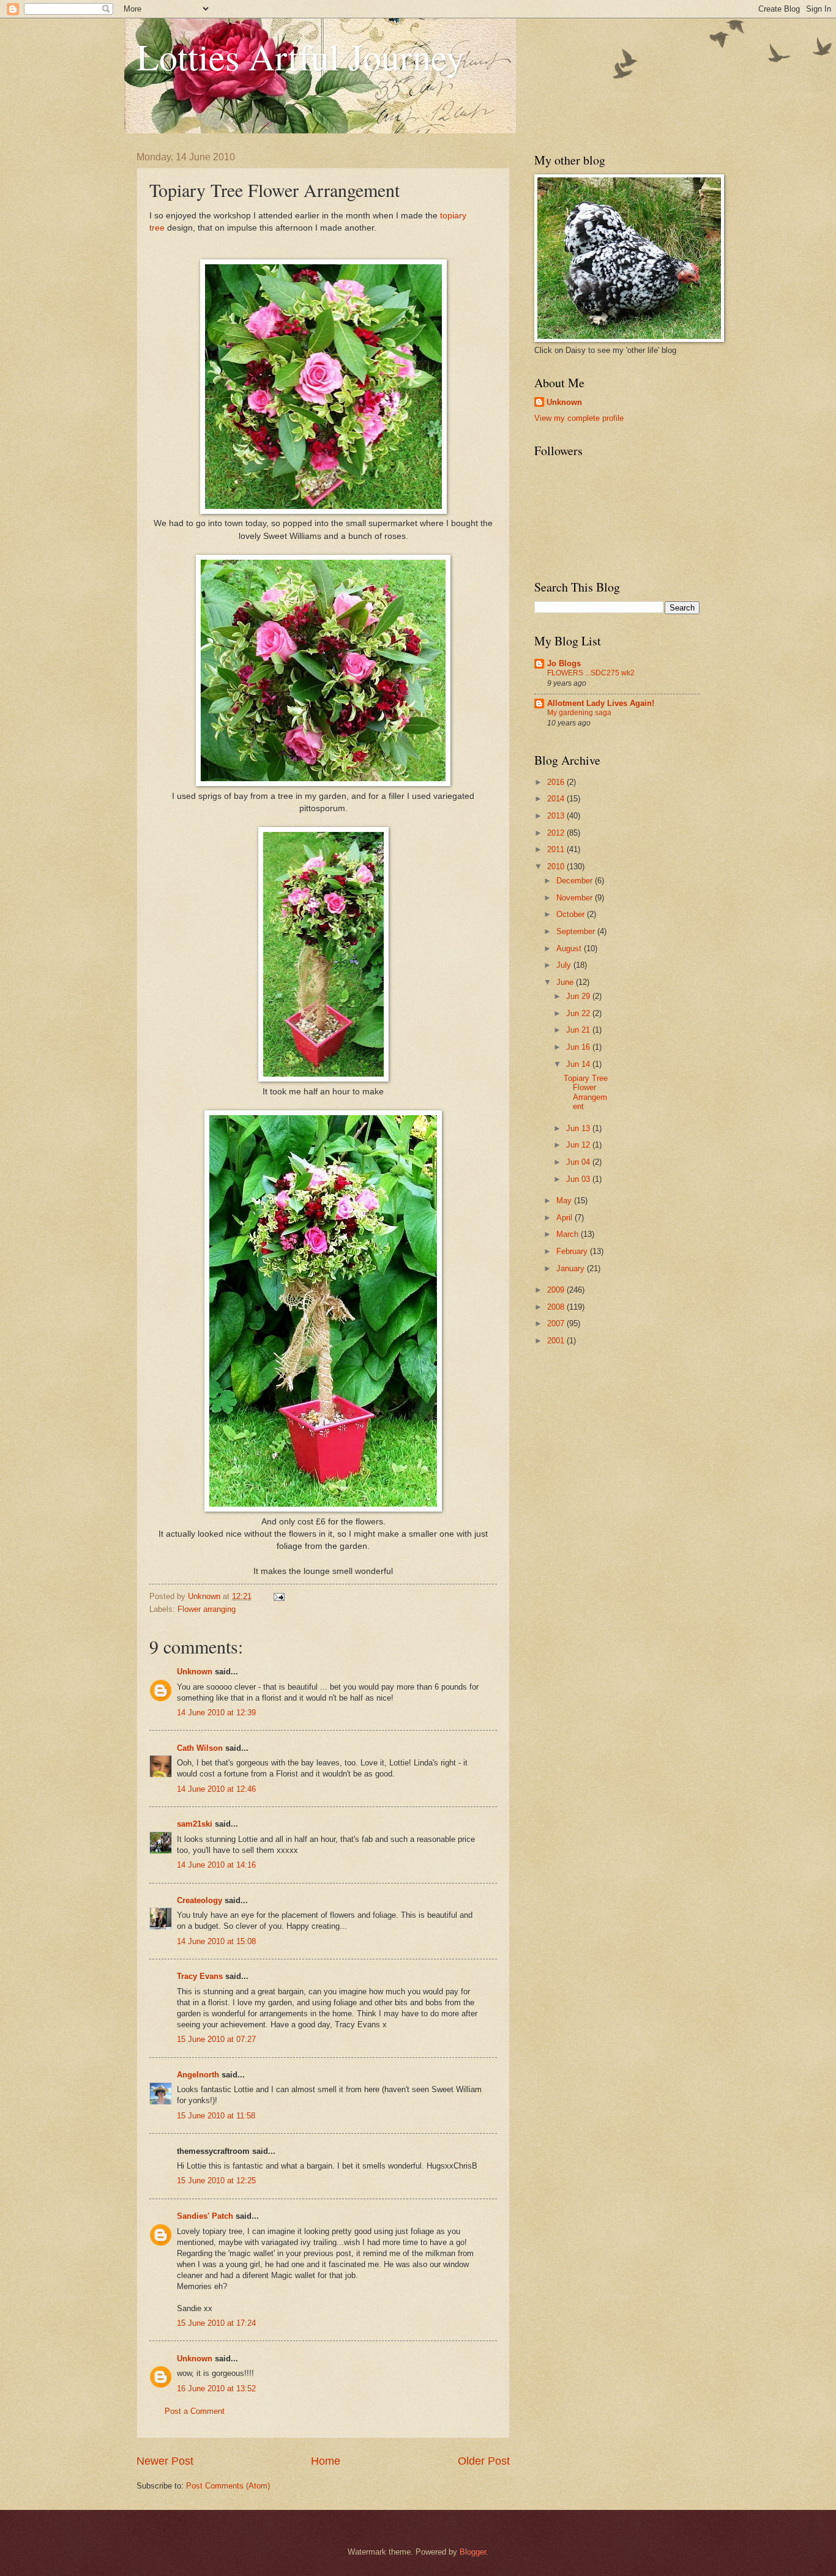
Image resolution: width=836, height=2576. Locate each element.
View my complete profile (579, 418)
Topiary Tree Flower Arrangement (586, 1092)
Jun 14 (579, 1064)
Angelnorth (198, 2075)
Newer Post (165, 2461)
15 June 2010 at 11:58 (216, 2116)
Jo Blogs (564, 663)
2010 (557, 867)
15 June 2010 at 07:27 (216, 2039)
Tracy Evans (200, 1976)
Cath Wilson (200, 1748)
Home (326, 2461)
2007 (557, 1323)
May (565, 1201)
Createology (200, 1900)
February (573, 1251)
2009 (557, 1290)
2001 (557, 1341)
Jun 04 (579, 1162)
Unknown (195, 1672)
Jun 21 (579, 1030)
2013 (557, 816)
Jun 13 (579, 1128)
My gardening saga (579, 713)
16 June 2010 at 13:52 (216, 2389)
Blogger (473, 2552)
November (576, 898)
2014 (557, 799)
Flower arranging (207, 1609)
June (566, 982)
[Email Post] (278, 1596)
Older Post (484, 2461)
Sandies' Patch (205, 2216)
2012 (557, 833)
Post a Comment (195, 2411)
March (569, 1234)
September (577, 931)
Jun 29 (579, 996)
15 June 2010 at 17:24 (216, 2323)
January (572, 1268)
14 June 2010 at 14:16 (216, 1865)
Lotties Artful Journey (300, 56)
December (576, 881)
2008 (557, 1307)
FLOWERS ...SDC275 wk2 (591, 673)
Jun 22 (579, 1013)
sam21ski (195, 1824)
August (570, 948)
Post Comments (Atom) (228, 2486)
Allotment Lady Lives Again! (601, 703)
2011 (557, 849)
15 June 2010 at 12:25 (216, 2181)
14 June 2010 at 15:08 (216, 1941)
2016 (557, 782)
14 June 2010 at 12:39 (216, 1713)
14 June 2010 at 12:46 (216, 1789)
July (565, 965)
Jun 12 (579, 1145)
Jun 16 (579, 1047)
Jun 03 (579, 1179)
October (572, 914)
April (565, 1218)
